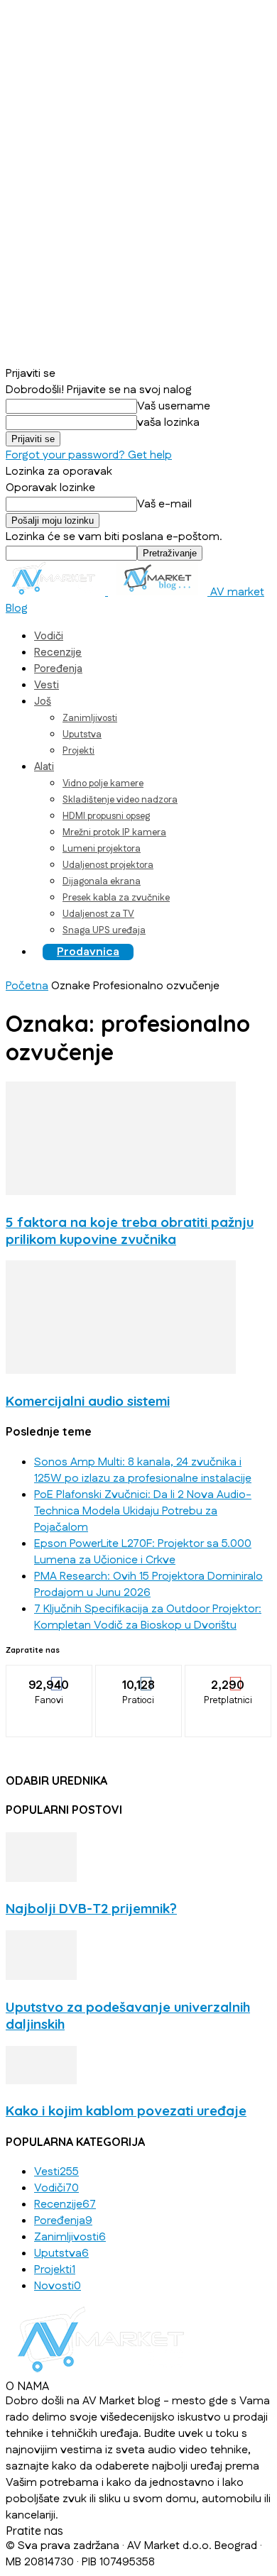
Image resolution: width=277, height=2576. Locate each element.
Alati (44, 767)
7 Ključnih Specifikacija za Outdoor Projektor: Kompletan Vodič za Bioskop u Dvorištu (148, 1617)
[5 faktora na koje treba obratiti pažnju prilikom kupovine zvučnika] (121, 1192)
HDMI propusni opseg (106, 816)
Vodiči (49, 636)
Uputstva (82, 734)
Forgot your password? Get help (89, 455)
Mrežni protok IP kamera (114, 832)
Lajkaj (49, 1675)
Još (43, 701)
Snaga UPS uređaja (104, 930)
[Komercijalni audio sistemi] (121, 1371)
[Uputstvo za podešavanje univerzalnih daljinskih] (41, 1977)
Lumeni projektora (102, 849)
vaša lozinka (168, 423)
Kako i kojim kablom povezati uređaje (126, 2110)
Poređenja (58, 669)
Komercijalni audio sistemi (88, 1401)
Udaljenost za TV (98, 914)
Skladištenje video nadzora (120, 800)
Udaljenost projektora (108, 865)
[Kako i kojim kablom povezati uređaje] (41, 2081)
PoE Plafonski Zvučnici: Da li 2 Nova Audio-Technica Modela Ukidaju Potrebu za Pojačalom (143, 1511)
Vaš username (174, 406)
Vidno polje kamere (103, 783)
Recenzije (58, 653)
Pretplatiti (229, 1675)
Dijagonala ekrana (102, 881)
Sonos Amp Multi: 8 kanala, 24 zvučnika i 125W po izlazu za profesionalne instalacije (143, 1470)
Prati (139, 1675)
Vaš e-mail (164, 504)
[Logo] (57, 592)
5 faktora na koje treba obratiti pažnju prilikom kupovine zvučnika (130, 1231)
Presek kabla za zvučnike (116, 898)
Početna (27, 986)
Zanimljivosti (90, 718)
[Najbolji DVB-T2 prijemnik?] (41, 1879)
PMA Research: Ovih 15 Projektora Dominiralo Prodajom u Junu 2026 (148, 1585)
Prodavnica (88, 952)
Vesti (47, 685)
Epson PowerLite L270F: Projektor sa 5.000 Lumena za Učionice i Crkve (143, 1552)
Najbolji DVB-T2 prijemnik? (91, 1908)
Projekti (78, 751)
